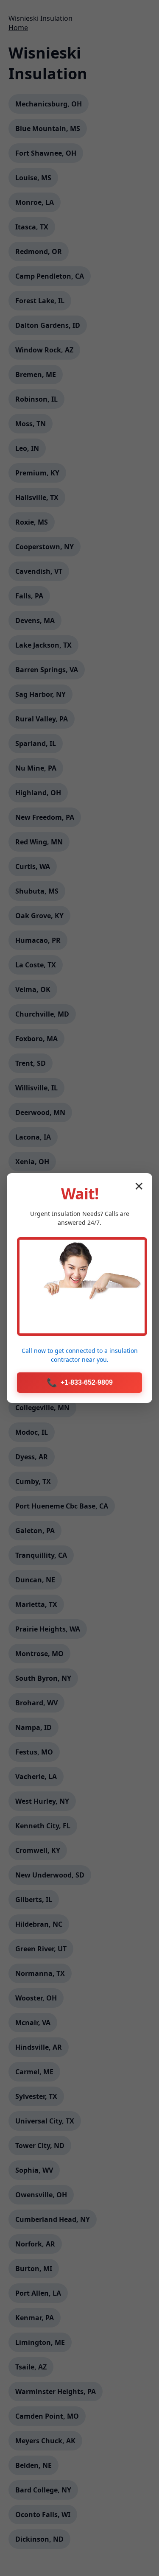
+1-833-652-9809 (80, 1383)
